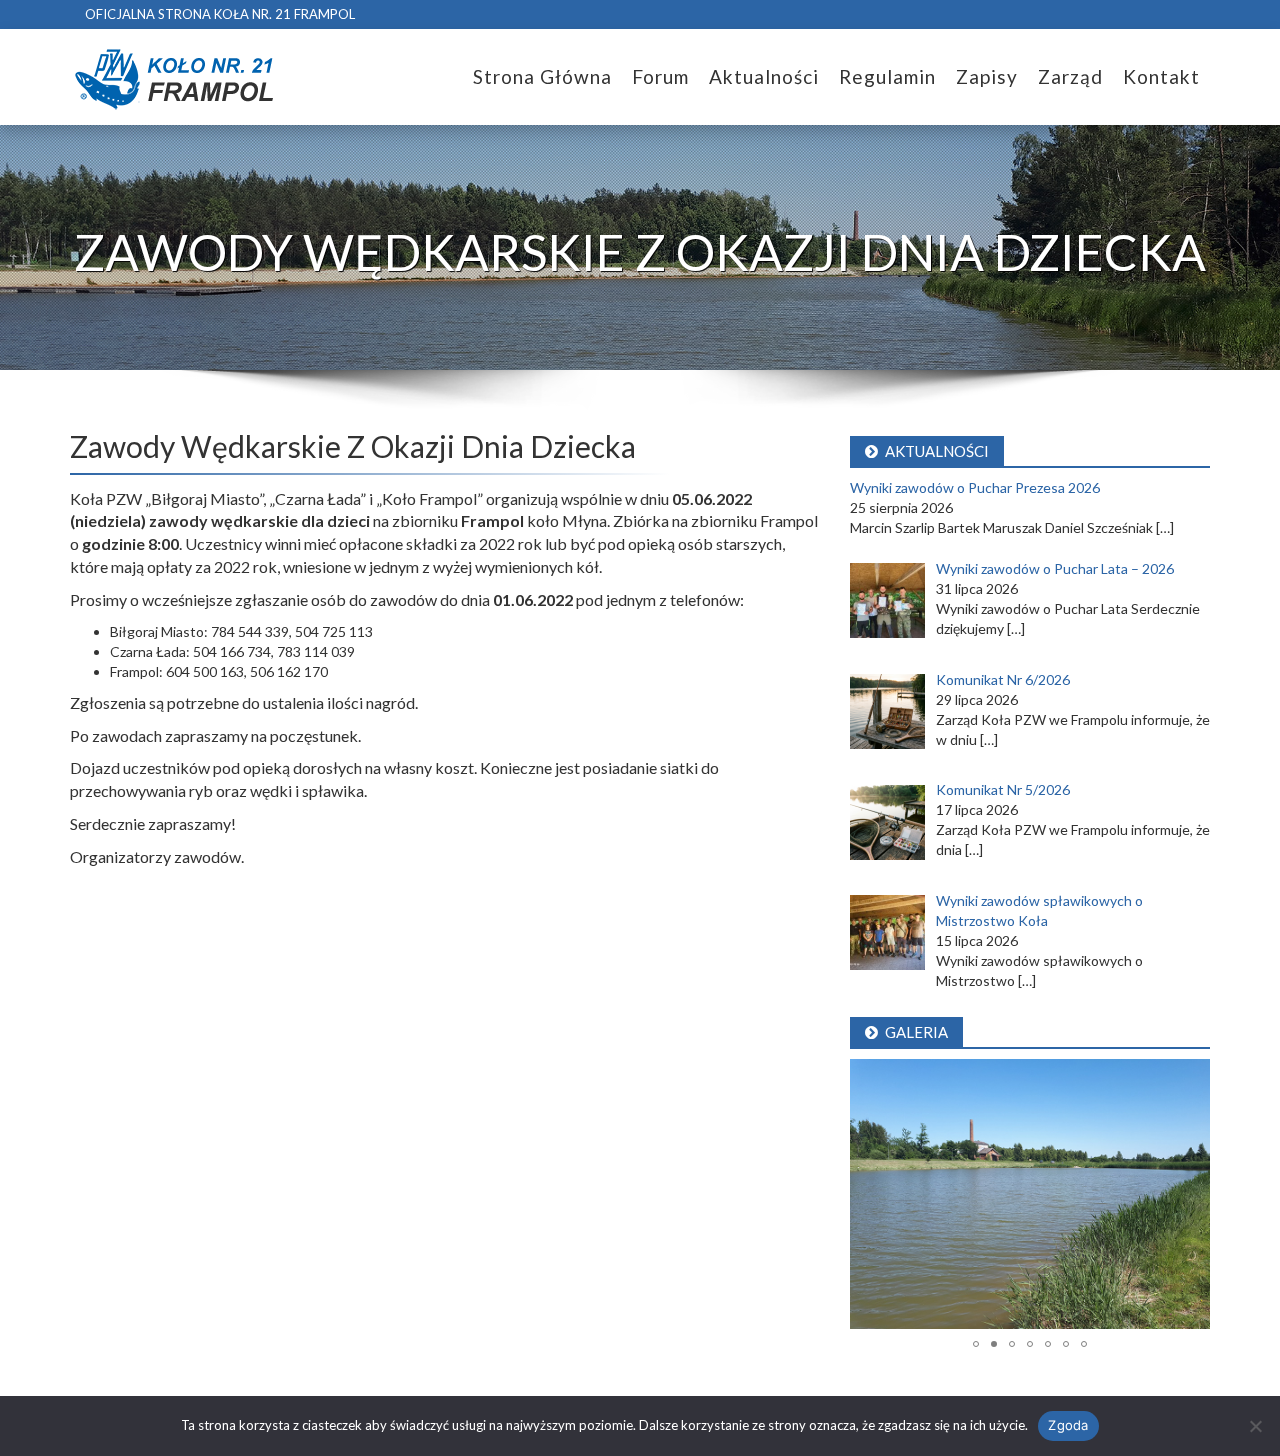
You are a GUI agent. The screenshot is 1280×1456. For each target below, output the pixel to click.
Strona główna (542, 76)
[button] (868, 1194)
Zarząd (1070, 76)
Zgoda (1068, 1425)
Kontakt (1161, 76)
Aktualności (764, 76)
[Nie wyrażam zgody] (1255, 1426)
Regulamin (887, 76)
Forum (660, 76)
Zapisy (987, 76)
